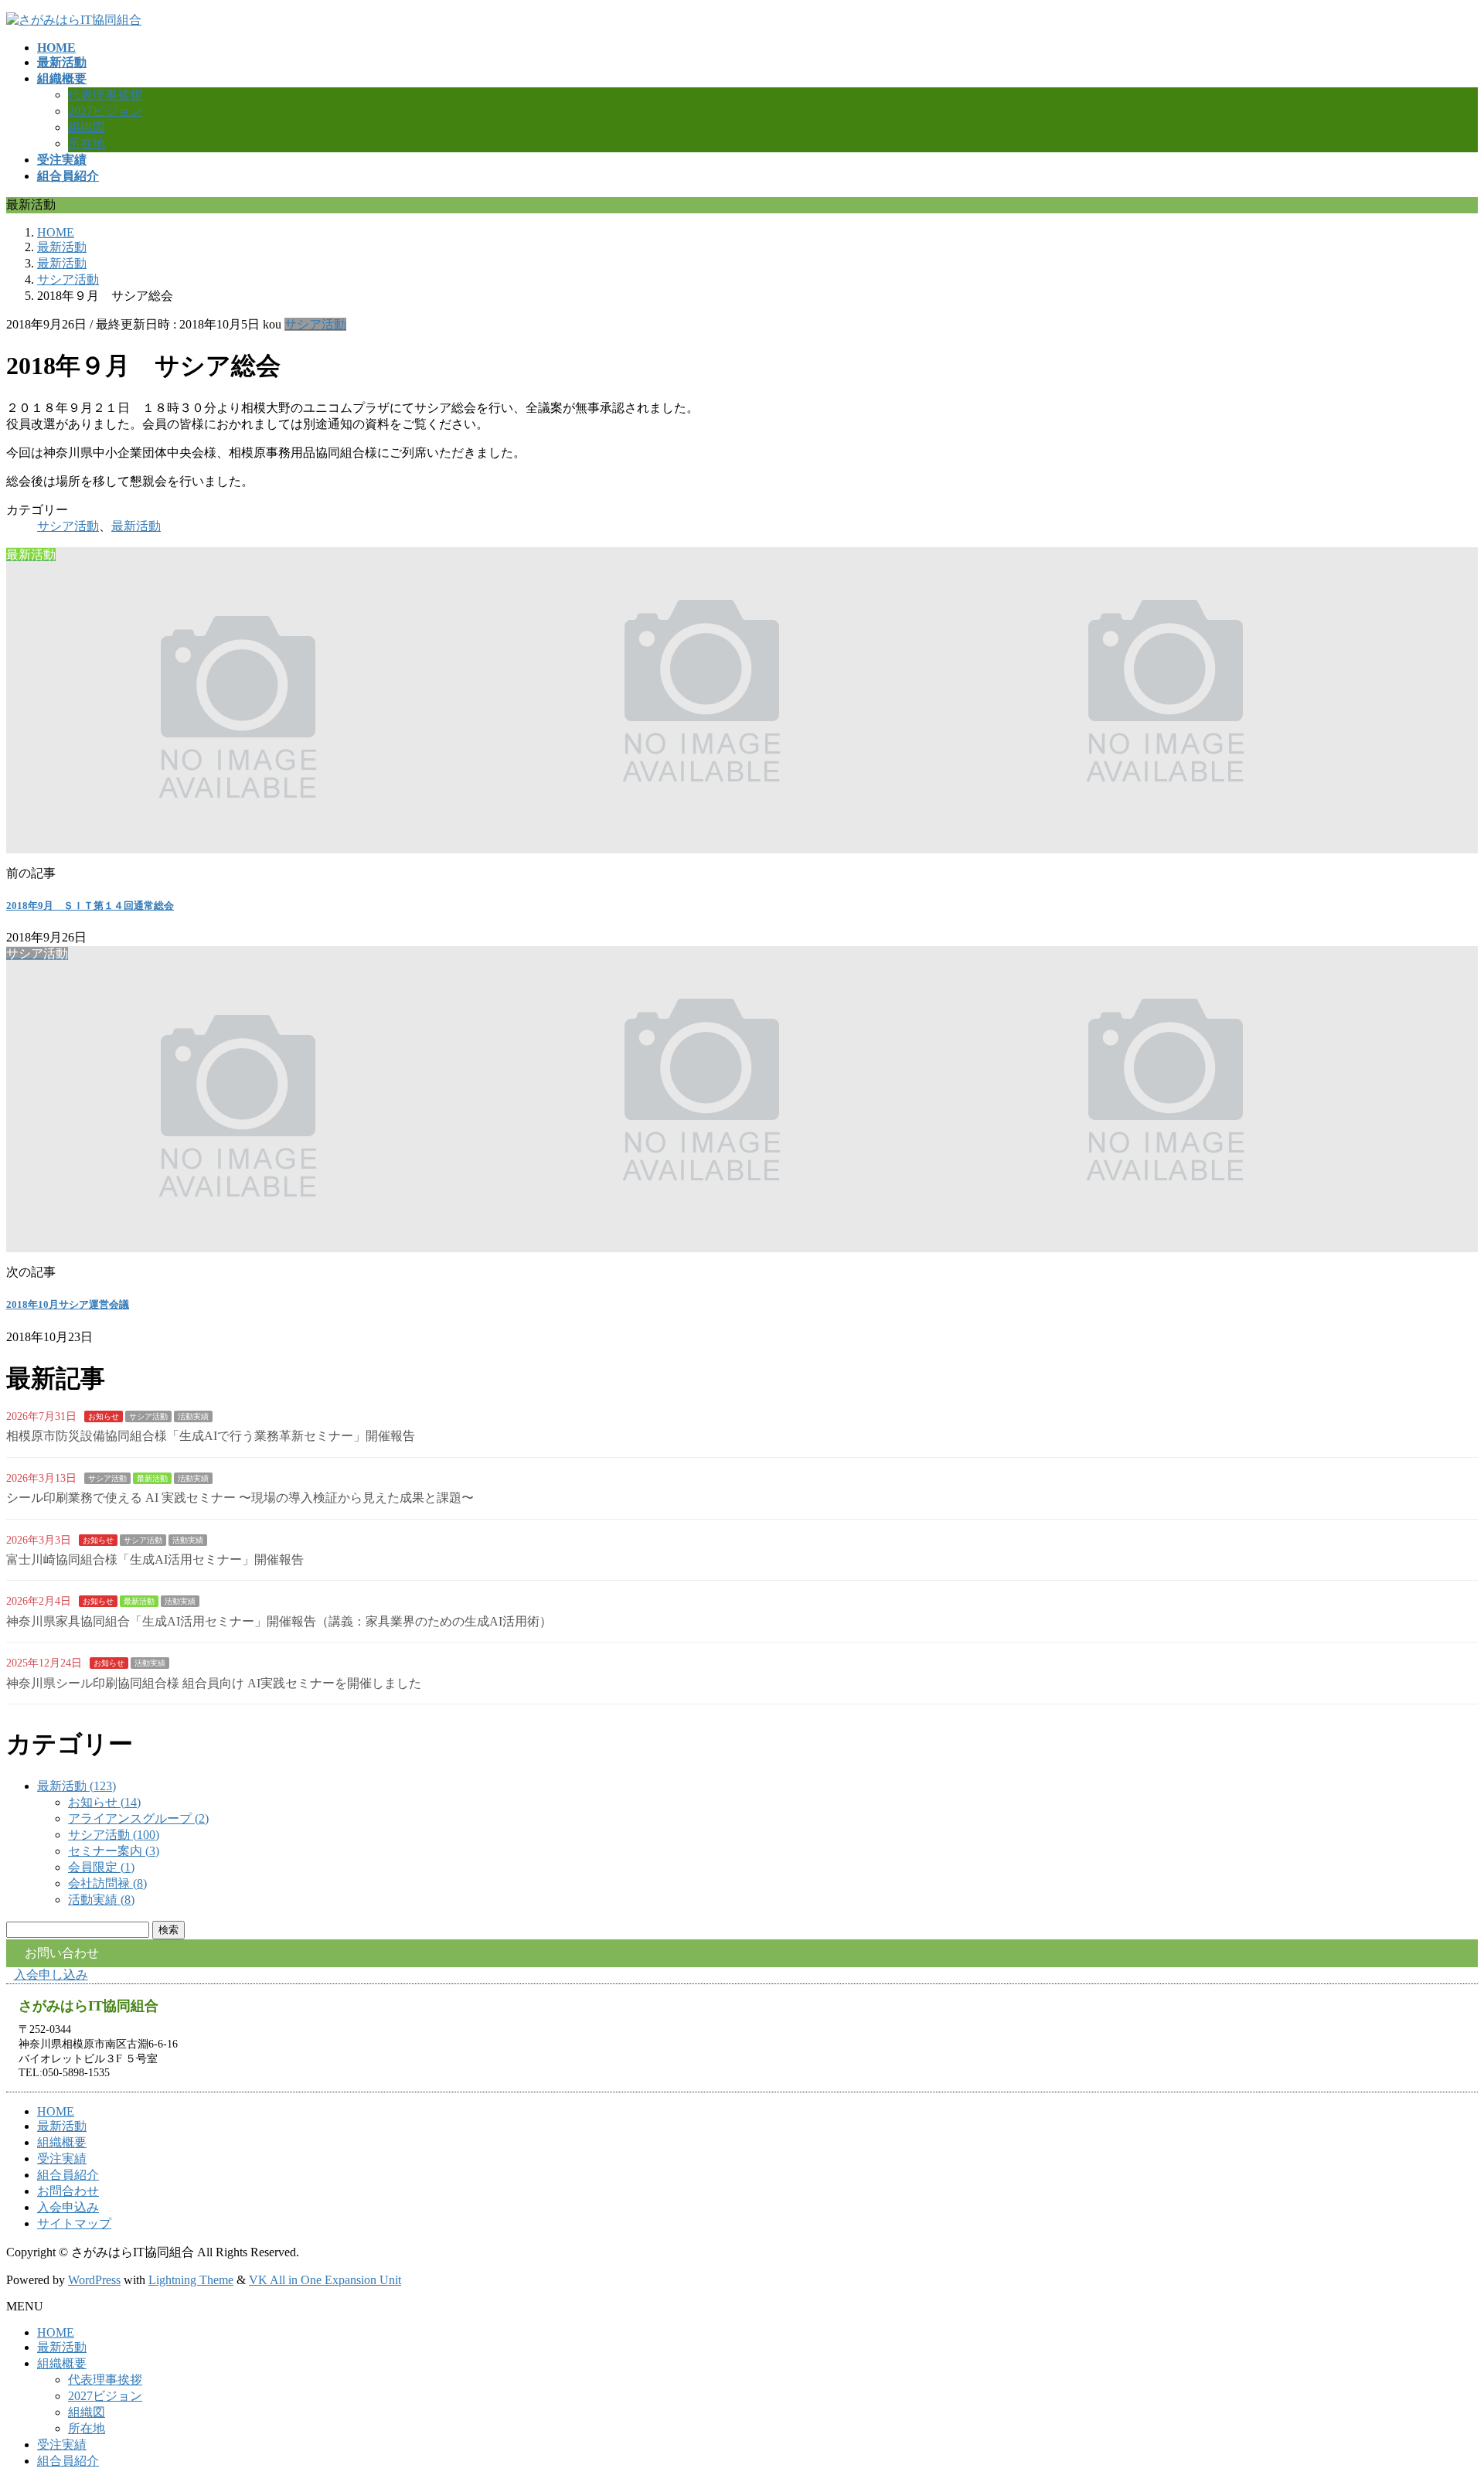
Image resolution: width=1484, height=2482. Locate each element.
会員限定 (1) (101, 1867)
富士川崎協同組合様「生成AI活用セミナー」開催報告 (155, 1559)
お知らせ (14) (104, 1802)
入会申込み (68, 2207)
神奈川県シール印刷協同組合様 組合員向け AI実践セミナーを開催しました (214, 1683)
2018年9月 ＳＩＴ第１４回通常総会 (90, 906)
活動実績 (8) (101, 1900)
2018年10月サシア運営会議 (68, 1304)
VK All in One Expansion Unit (325, 2280)
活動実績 (193, 1416)
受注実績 (62, 2159)
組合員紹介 (68, 2175)
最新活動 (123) (77, 1786)
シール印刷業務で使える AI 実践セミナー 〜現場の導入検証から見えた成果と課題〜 (240, 1498)
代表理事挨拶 (105, 95)
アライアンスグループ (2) (138, 1818)
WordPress (94, 2280)
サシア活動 (315, 324)
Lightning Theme (191, 2280)
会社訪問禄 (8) (107, 1883)
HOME (56, 2111)
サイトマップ (74, 2223)
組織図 (87, 127)
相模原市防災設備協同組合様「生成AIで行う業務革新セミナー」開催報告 (211, 1436)
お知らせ (104, 1416)
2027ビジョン (105, 111)
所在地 (87, 143)
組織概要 (62, 2142)
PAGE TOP (1439, 2392)
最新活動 (136, 526)
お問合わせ (68, 2191)
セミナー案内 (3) (114, 1851)
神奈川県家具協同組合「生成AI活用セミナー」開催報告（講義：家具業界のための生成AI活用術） (279, 1621)
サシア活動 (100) (114, 1835)
